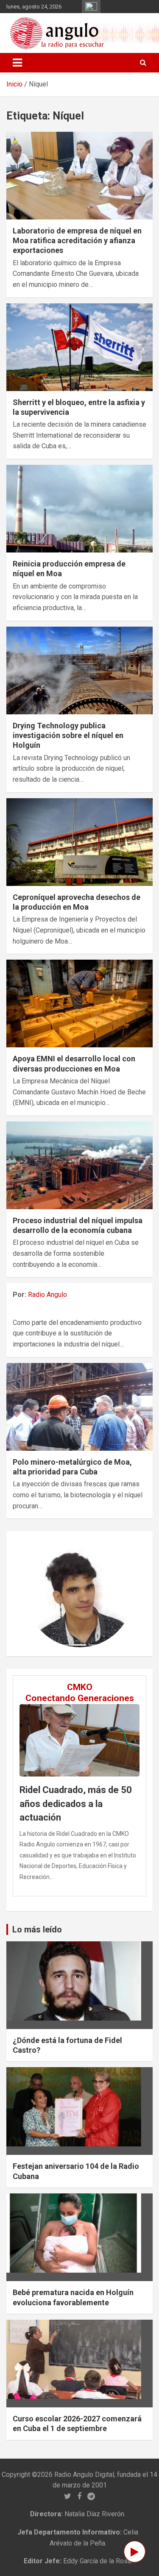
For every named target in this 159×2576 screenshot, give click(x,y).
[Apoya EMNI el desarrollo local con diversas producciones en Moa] (79, 1004)
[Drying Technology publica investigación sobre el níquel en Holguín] (79, 670)
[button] (34, 1594)
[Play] (135, 2552)
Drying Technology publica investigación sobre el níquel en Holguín (68, 736)
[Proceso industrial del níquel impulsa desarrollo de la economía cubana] (79, 1165)
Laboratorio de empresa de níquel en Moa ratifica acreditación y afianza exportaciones (77, 241)
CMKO (80, 1687)
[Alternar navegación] (17, 63)
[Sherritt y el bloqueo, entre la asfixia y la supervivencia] (79, 347)
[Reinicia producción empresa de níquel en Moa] (79, 508)
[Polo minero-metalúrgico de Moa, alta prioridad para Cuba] (79, 1407)
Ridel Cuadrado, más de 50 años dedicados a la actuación (76, 1804)
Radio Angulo (47, 1295)
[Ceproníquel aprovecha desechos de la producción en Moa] (79, 842)
